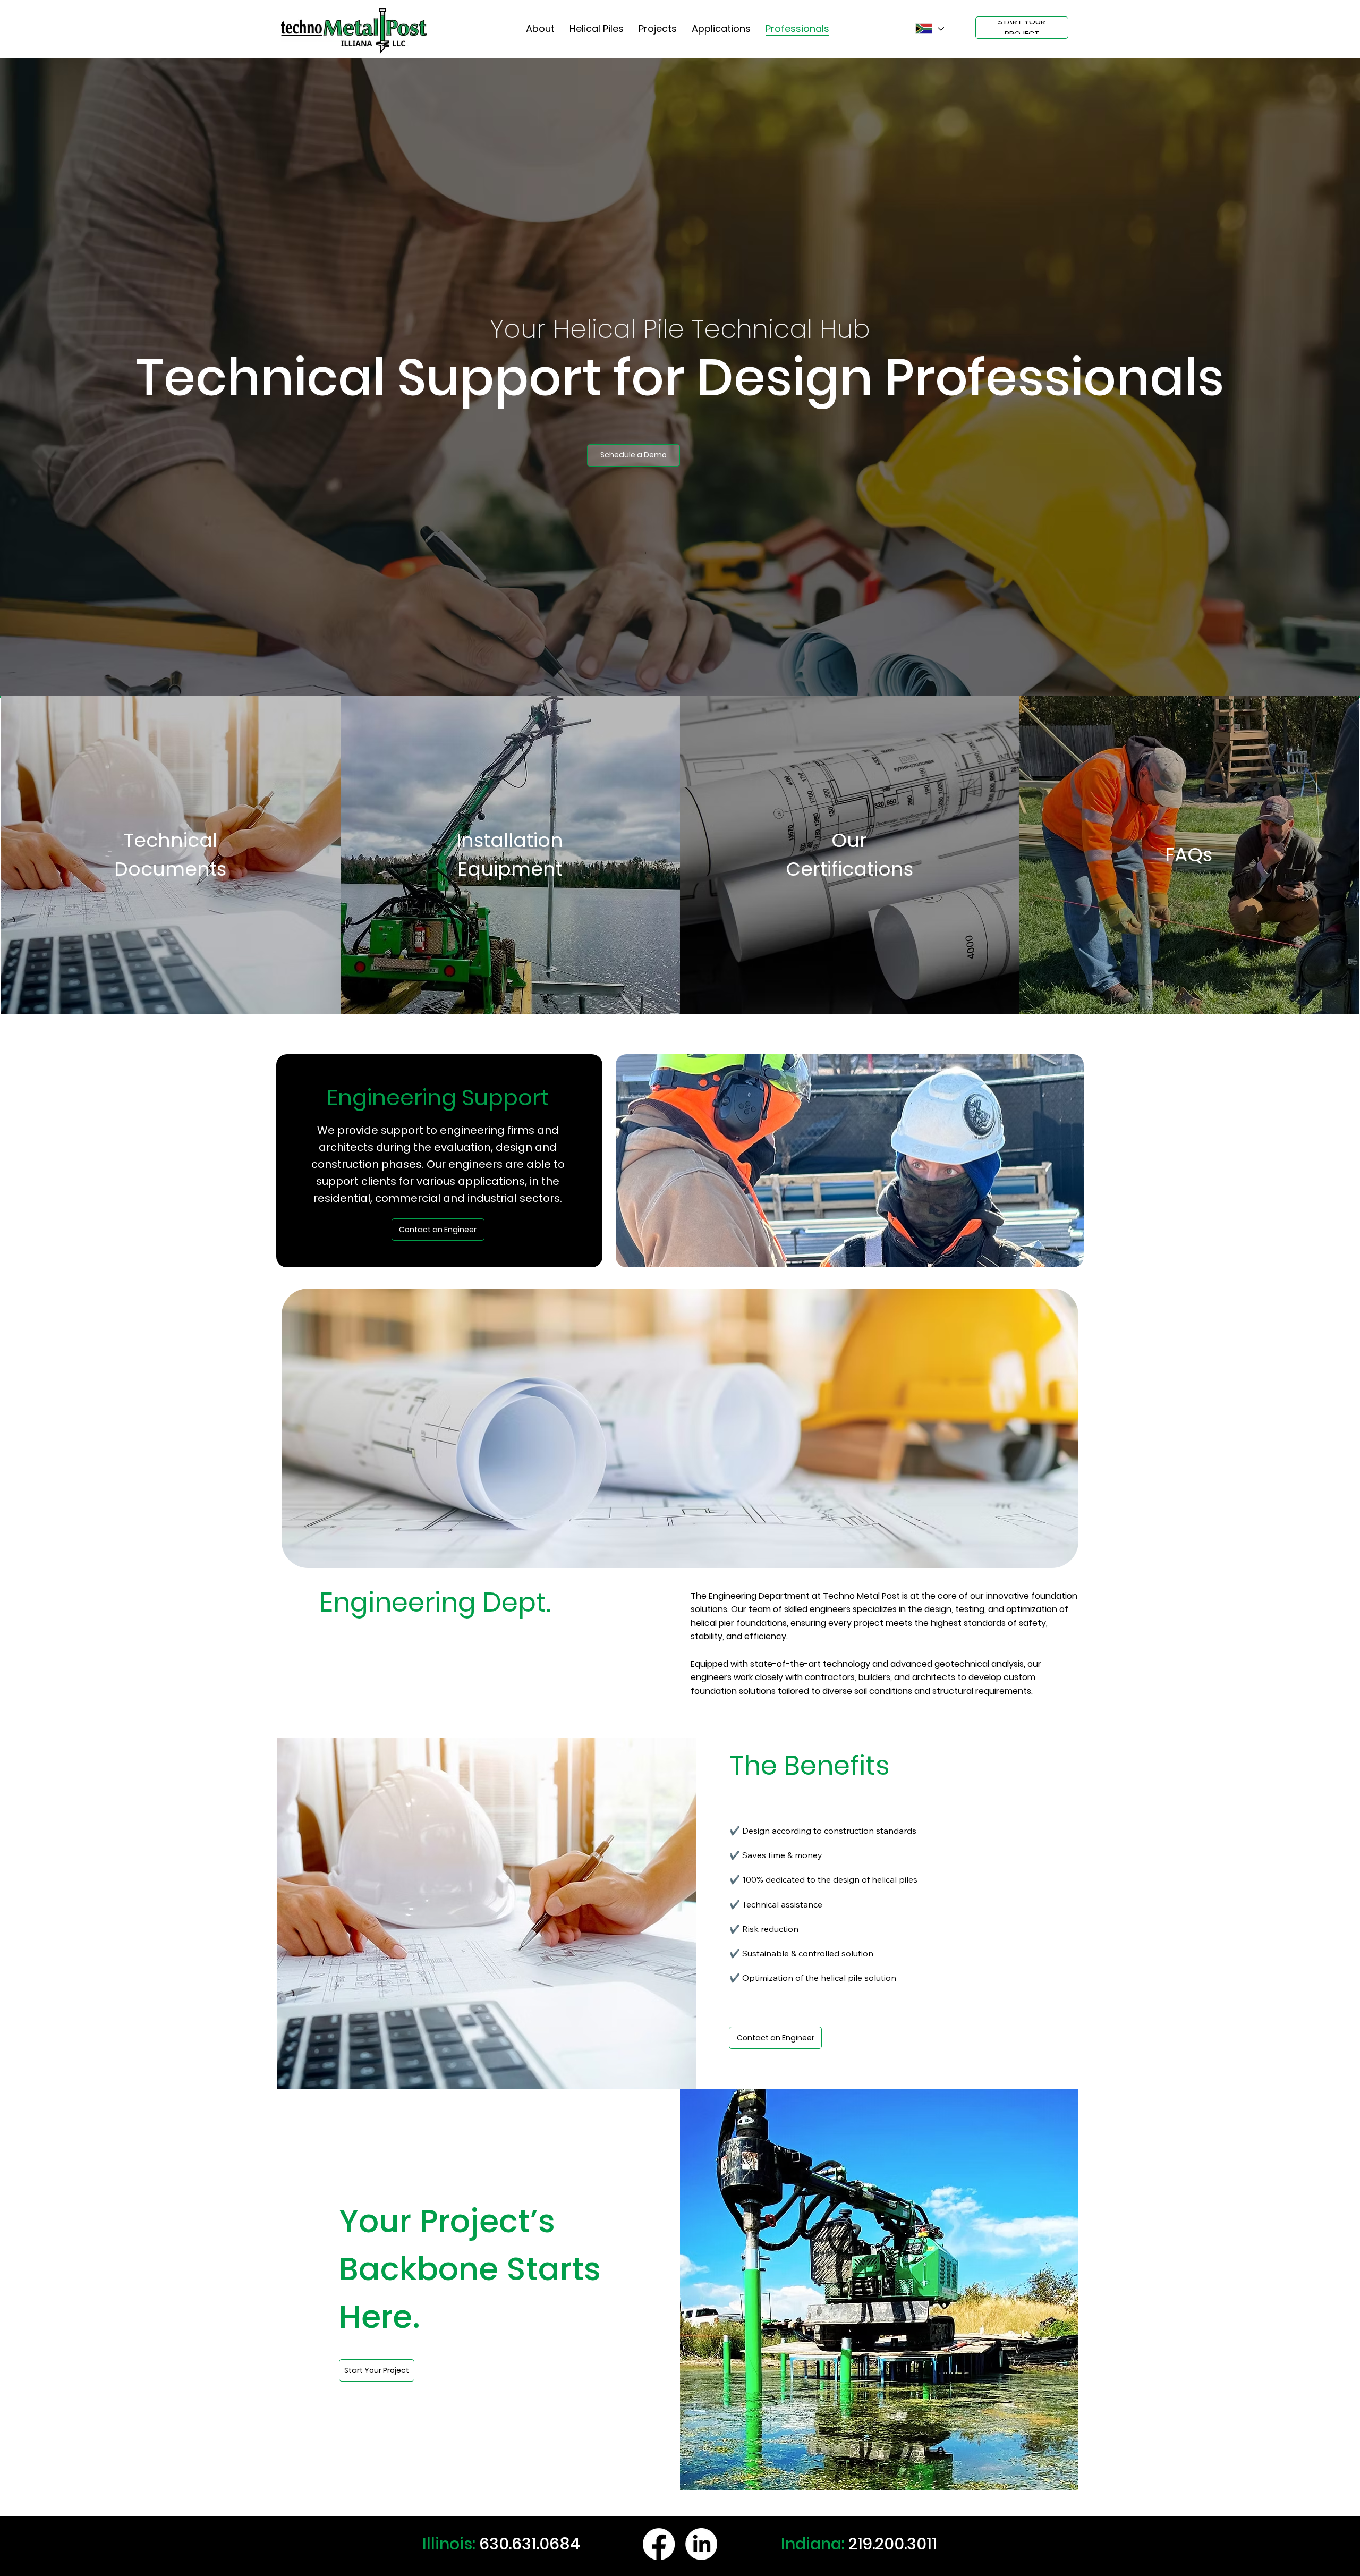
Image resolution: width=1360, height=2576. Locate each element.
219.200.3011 (893, 2544)
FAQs (1189, 855)
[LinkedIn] (701, 2544)
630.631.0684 (530, 2544)
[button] (634, 455)
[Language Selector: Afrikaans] (929, 29)
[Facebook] (659, 2544)
